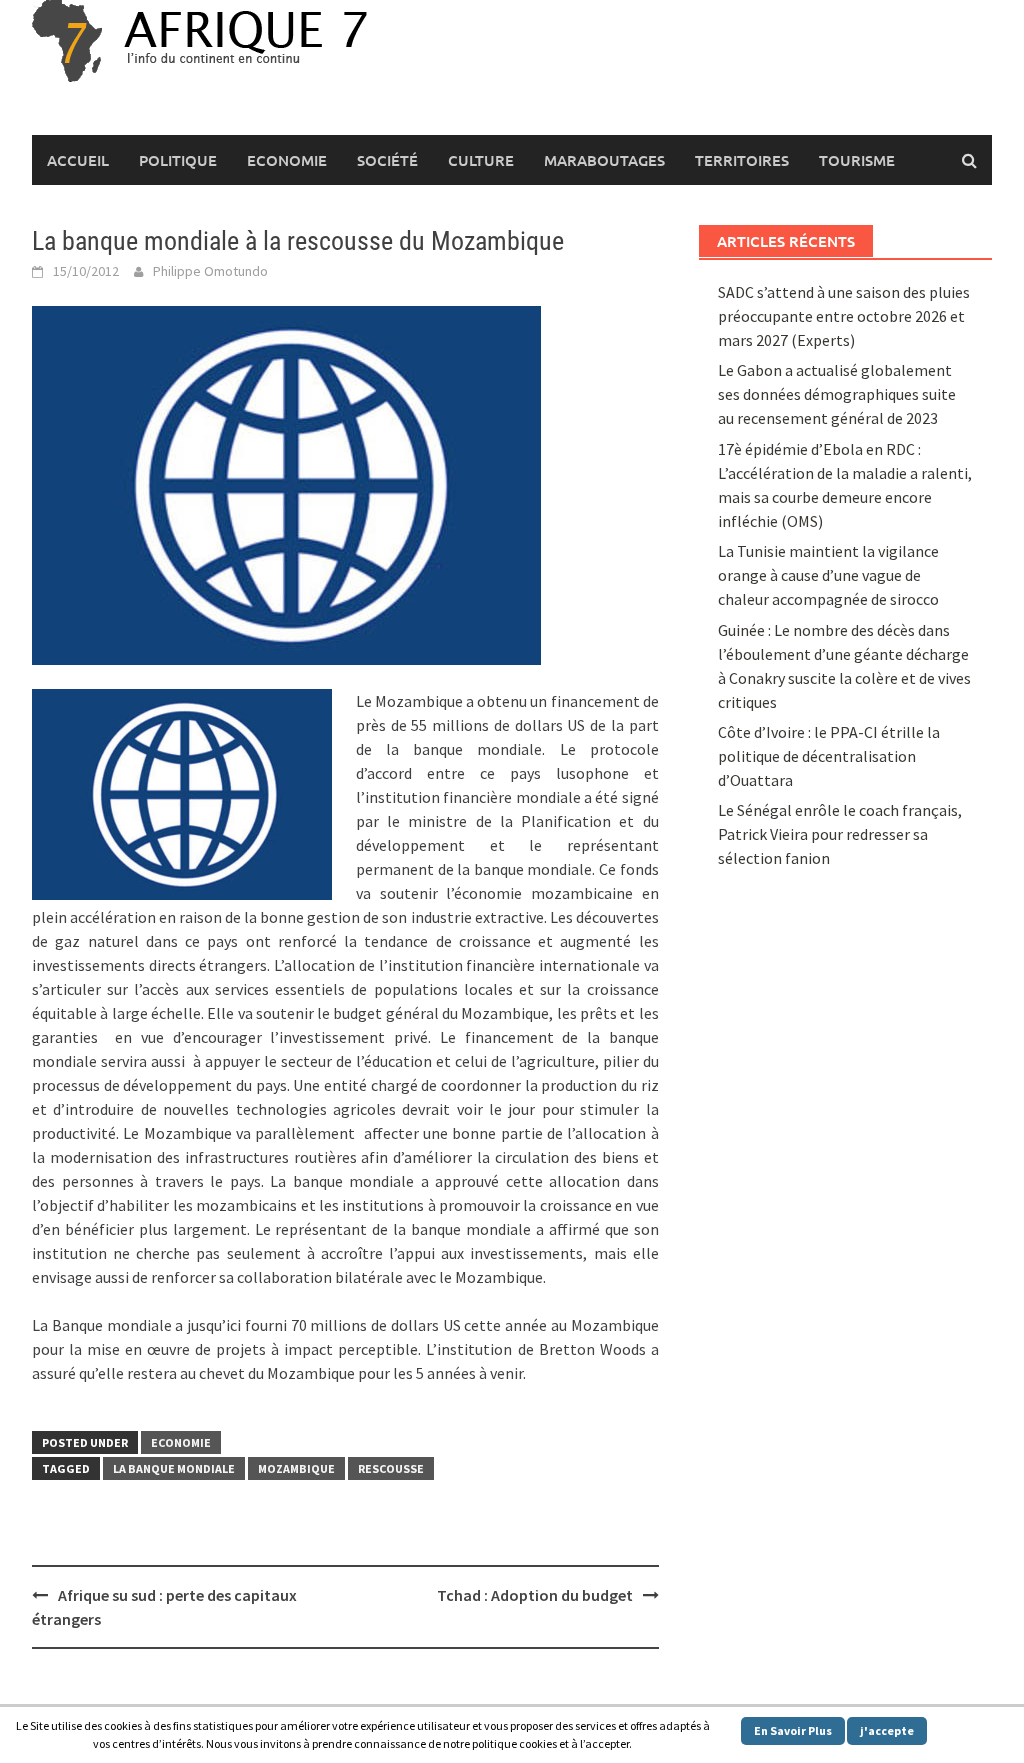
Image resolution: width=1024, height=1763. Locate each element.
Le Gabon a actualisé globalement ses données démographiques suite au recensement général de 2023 (837, 394)
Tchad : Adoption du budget (535, 1595)
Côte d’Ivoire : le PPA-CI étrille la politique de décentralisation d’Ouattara (829, 756)
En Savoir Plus (793, 1730)
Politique (178, 160)
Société (387, 160)
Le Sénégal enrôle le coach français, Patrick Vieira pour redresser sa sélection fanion (840, 834)
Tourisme (857, 160)
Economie (287, 160)
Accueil (78, 160)
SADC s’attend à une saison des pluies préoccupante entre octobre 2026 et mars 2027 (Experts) (844, 316)
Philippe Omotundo (210, 271)
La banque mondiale (174, 1468)
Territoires (742, 160)
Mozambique (296, 1468)
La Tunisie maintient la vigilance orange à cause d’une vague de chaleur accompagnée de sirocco (828, 575)
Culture (481, 160)
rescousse (391, 1468)
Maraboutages (604, 160)
